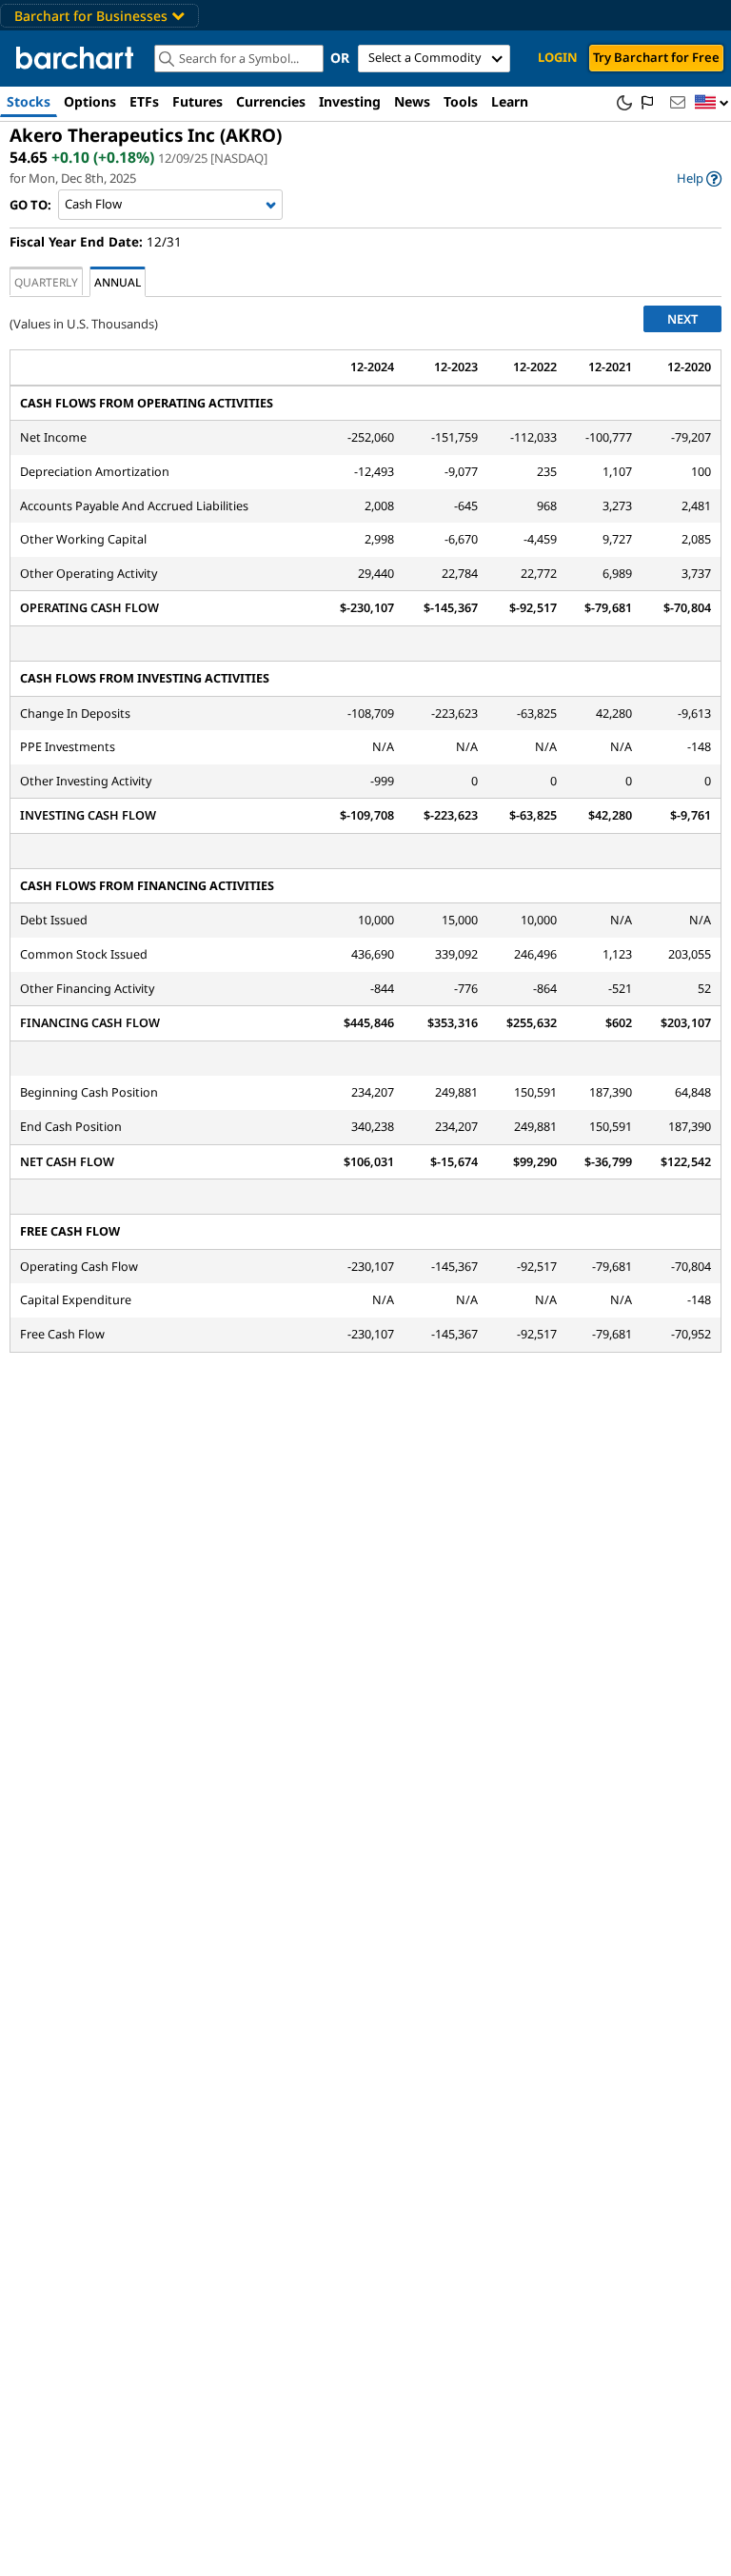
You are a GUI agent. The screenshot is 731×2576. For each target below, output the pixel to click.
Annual (118, 282)
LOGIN (558, 57)
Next (682, 319)
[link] (699, 178)
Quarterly (46, 282)
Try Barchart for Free (656, 57)
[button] (712, 103)
